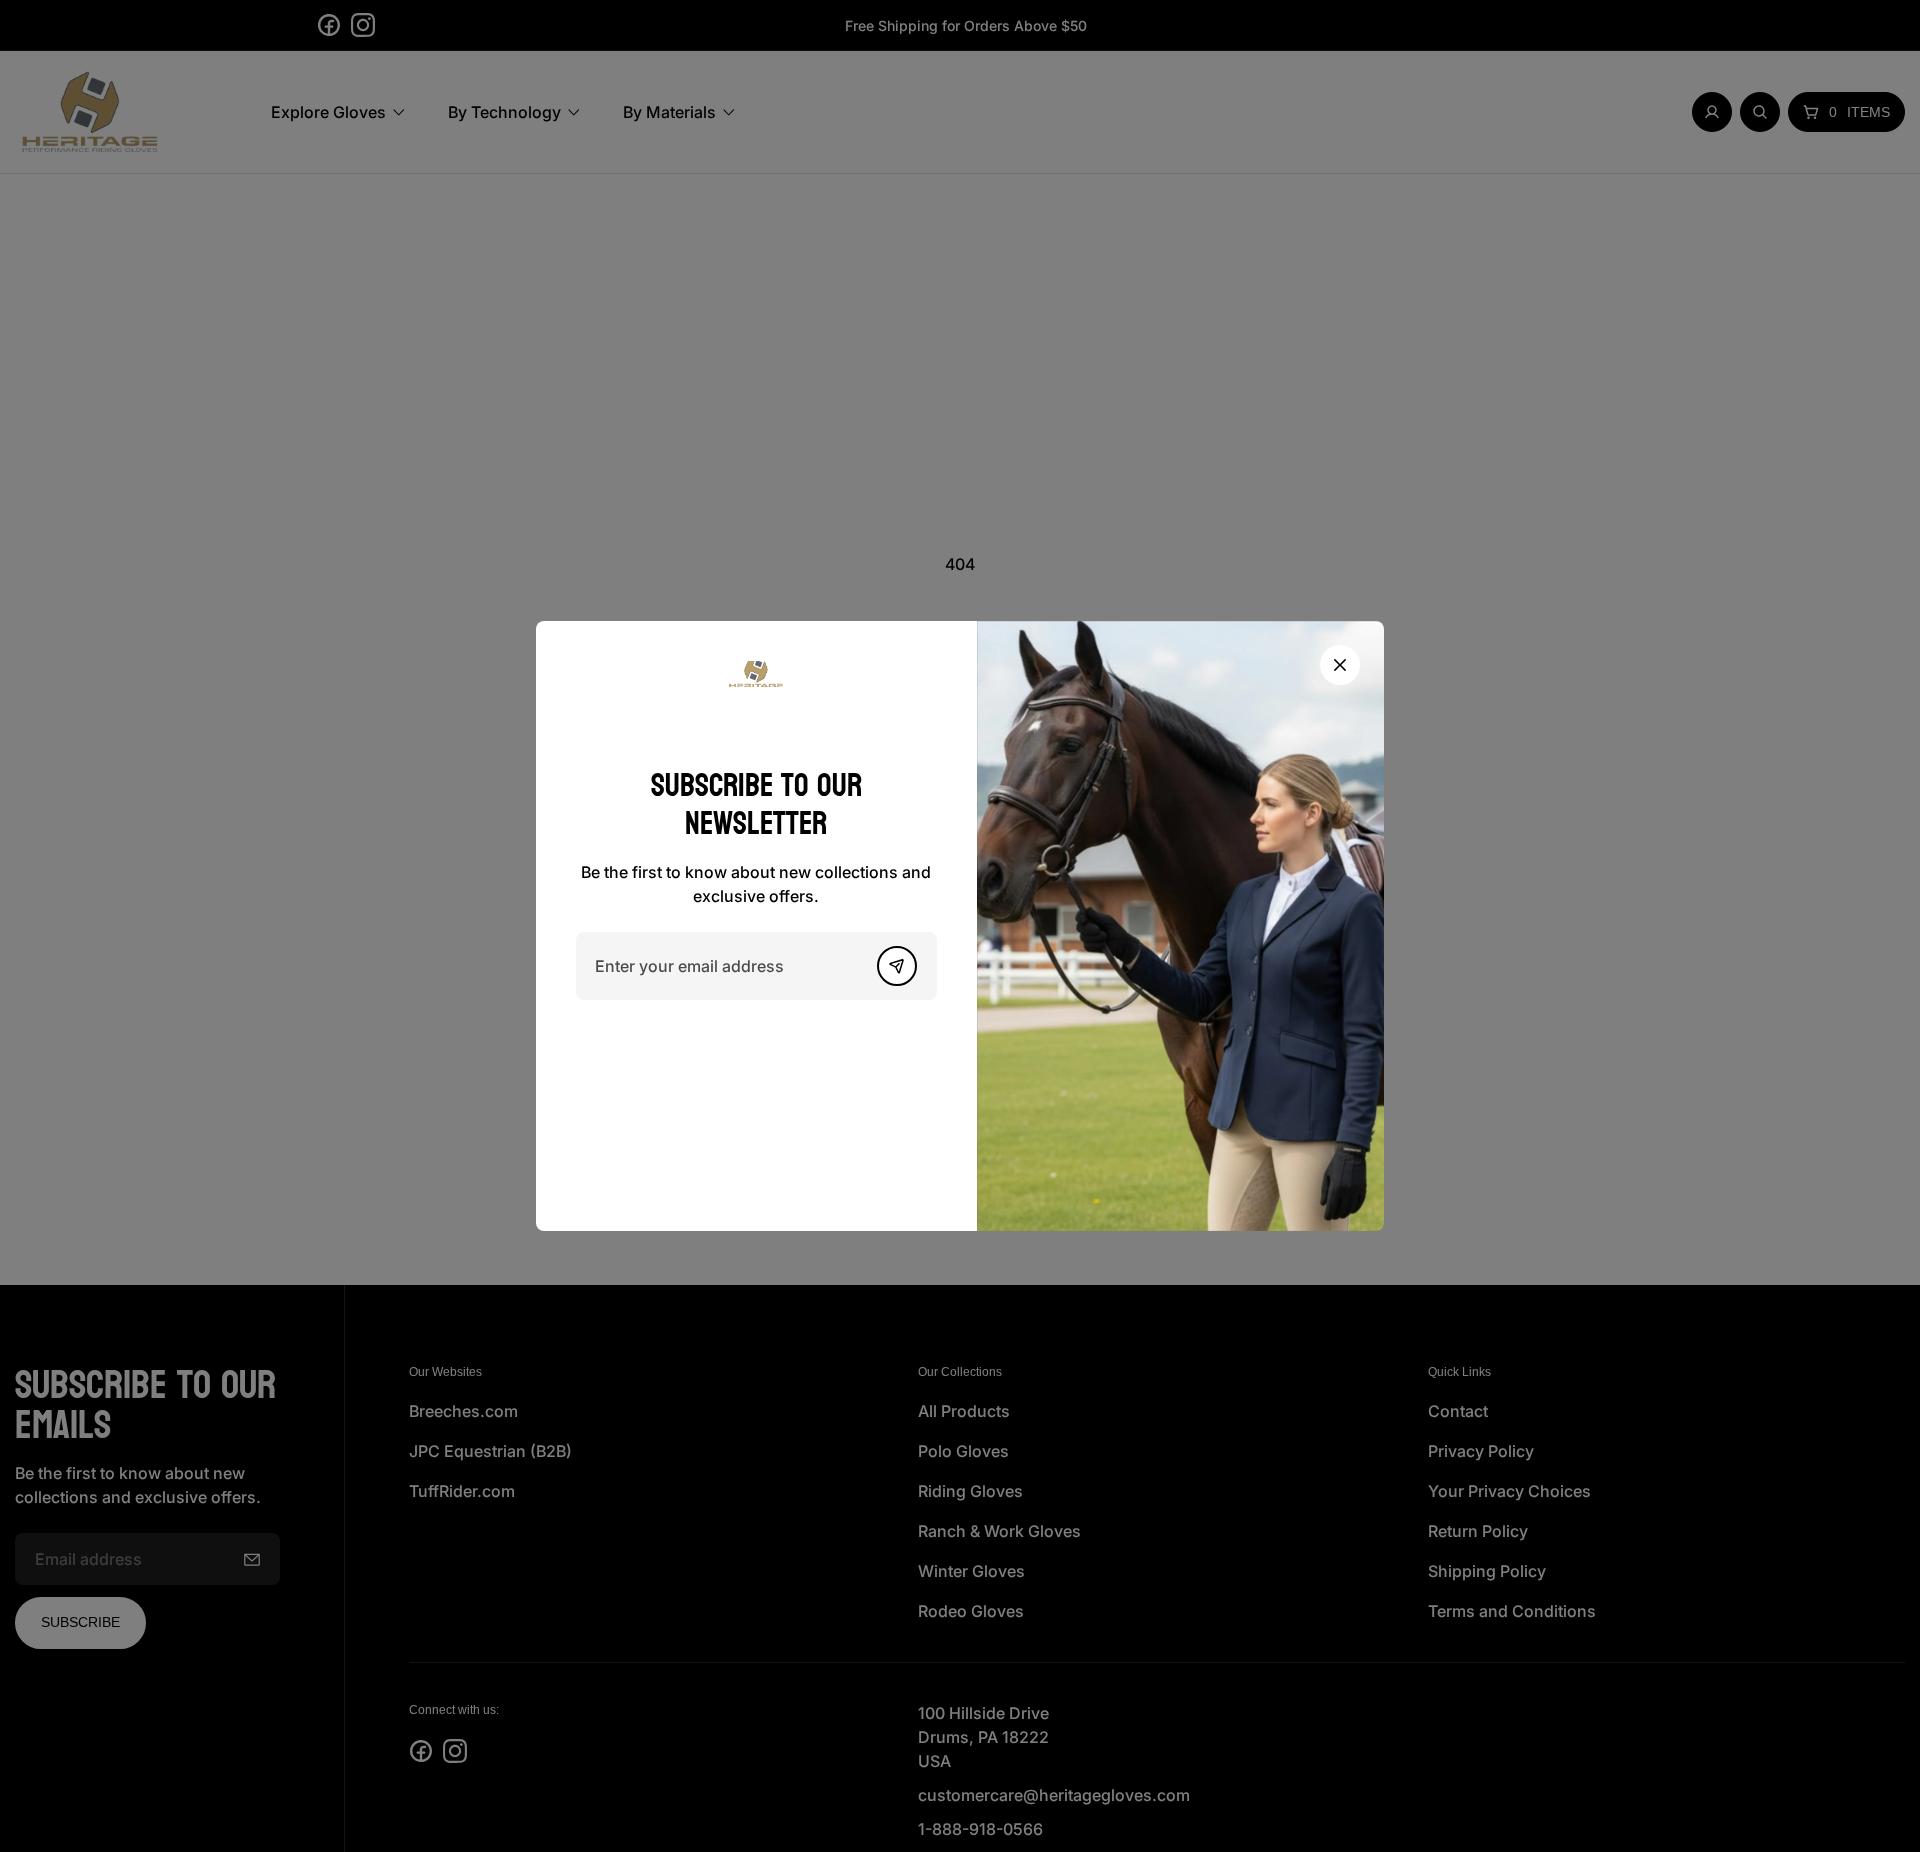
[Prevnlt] (897, 966)
